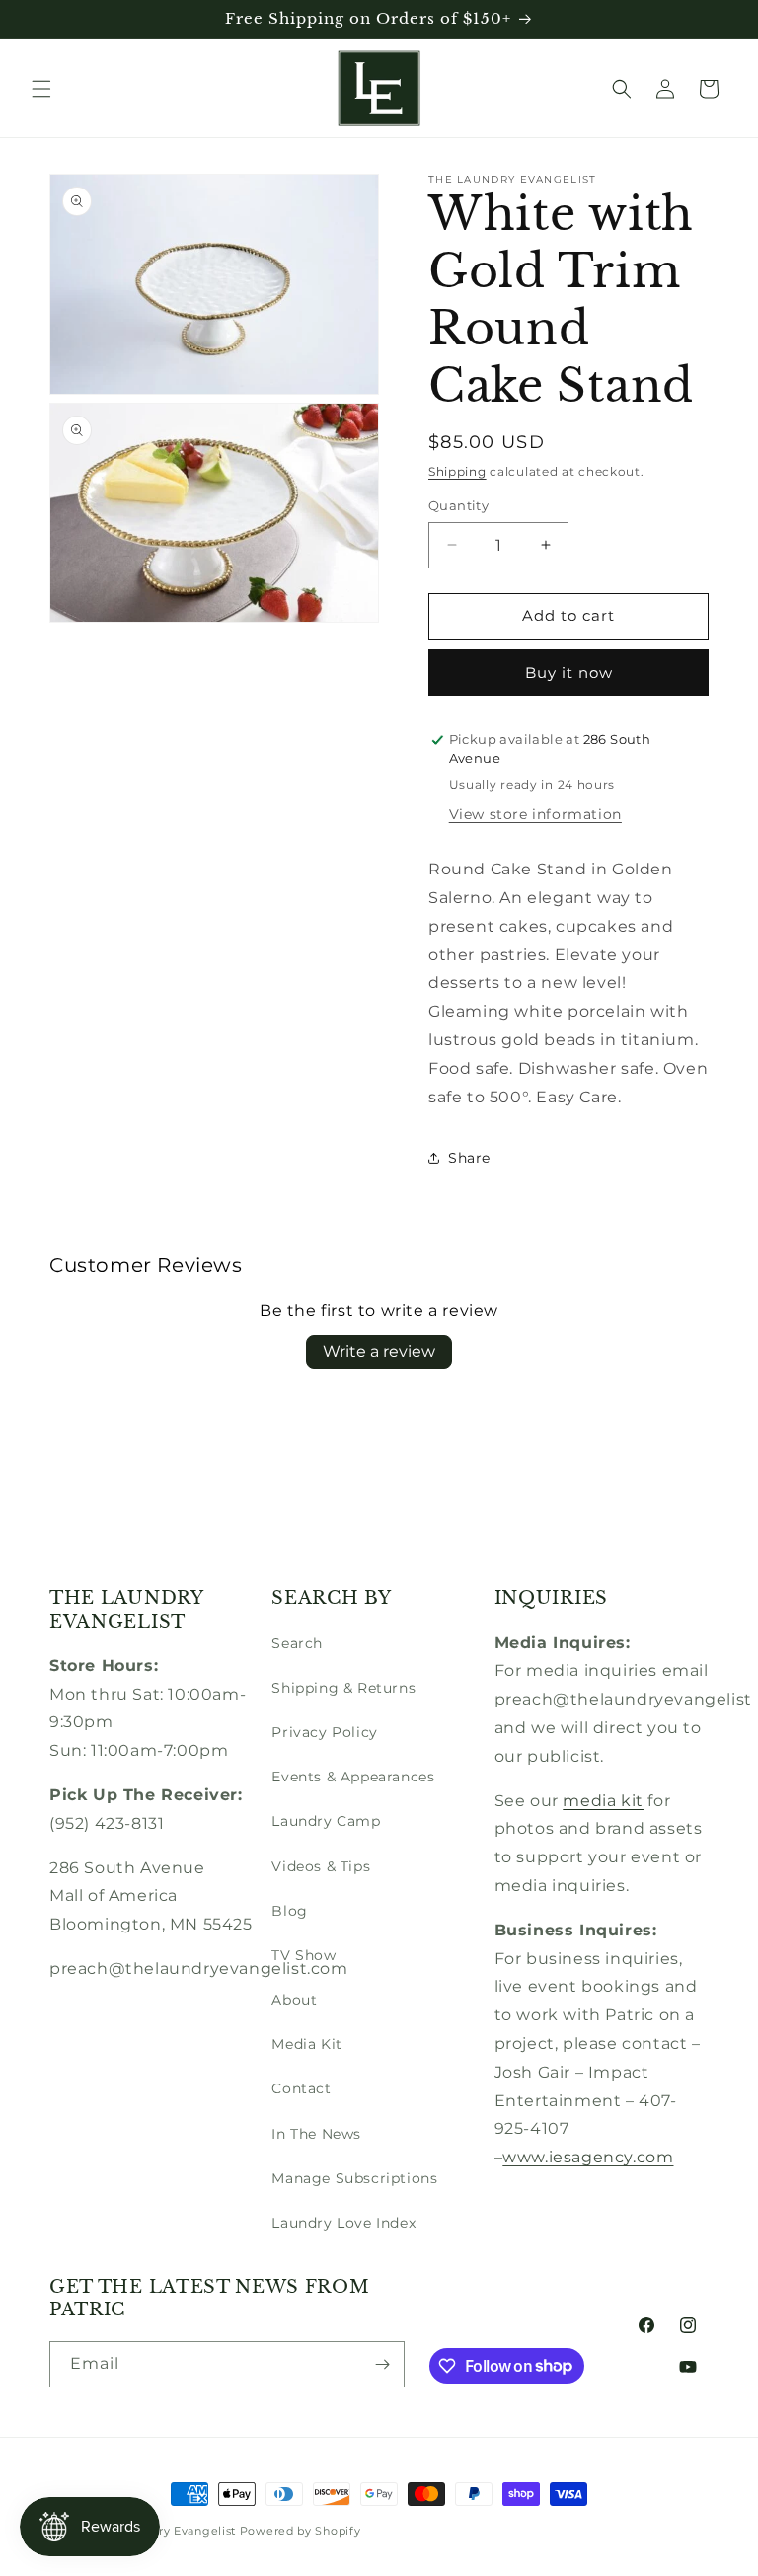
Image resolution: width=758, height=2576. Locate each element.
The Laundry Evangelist (167, 2531)
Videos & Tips (321, 1866)
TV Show (303, 1955)
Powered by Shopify (301, 2531)
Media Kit (306, 2044)
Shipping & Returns (343, 1688)
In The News (316, 2134)
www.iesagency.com (588, 2157)
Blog (289, 1911)
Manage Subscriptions (354, 2178)
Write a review (379, 1352)
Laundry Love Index (343, 2223)
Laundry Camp (326, 1821)
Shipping (457, 471)
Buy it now (569, 673)
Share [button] (469, 1158)
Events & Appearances (353, 1777)
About (294, 2000)
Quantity (458, 505)
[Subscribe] (382, 2364)
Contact (301, 2088)
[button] (41, 89)
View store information (535, 814)
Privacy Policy (324, 1732)
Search (297, 1643)
